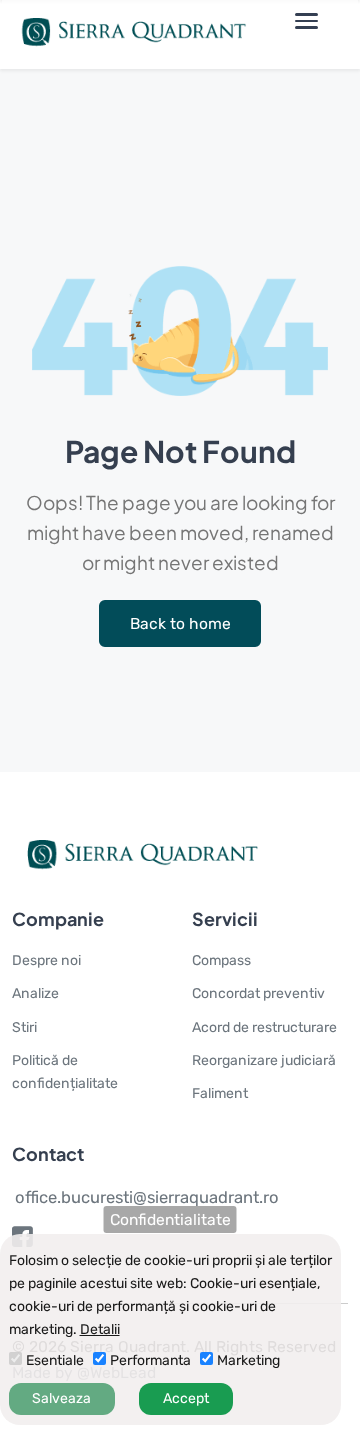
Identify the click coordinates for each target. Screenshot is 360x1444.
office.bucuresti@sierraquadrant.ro (147, 1197)
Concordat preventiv (258, 993)
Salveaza (61, 1398)
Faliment (220, 1093)
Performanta (150, 1360)
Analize (35, 993)
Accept (186, 1398)
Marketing (248, 1360)
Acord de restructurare (264, 1027)
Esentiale (55, 1360)
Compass (221, 960)
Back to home (180, 623)
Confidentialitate (170, 1219)
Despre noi (46, 960)
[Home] (129, 33)
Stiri (24, 1027)
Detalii (100, 1329)
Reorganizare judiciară (264, 1060)
